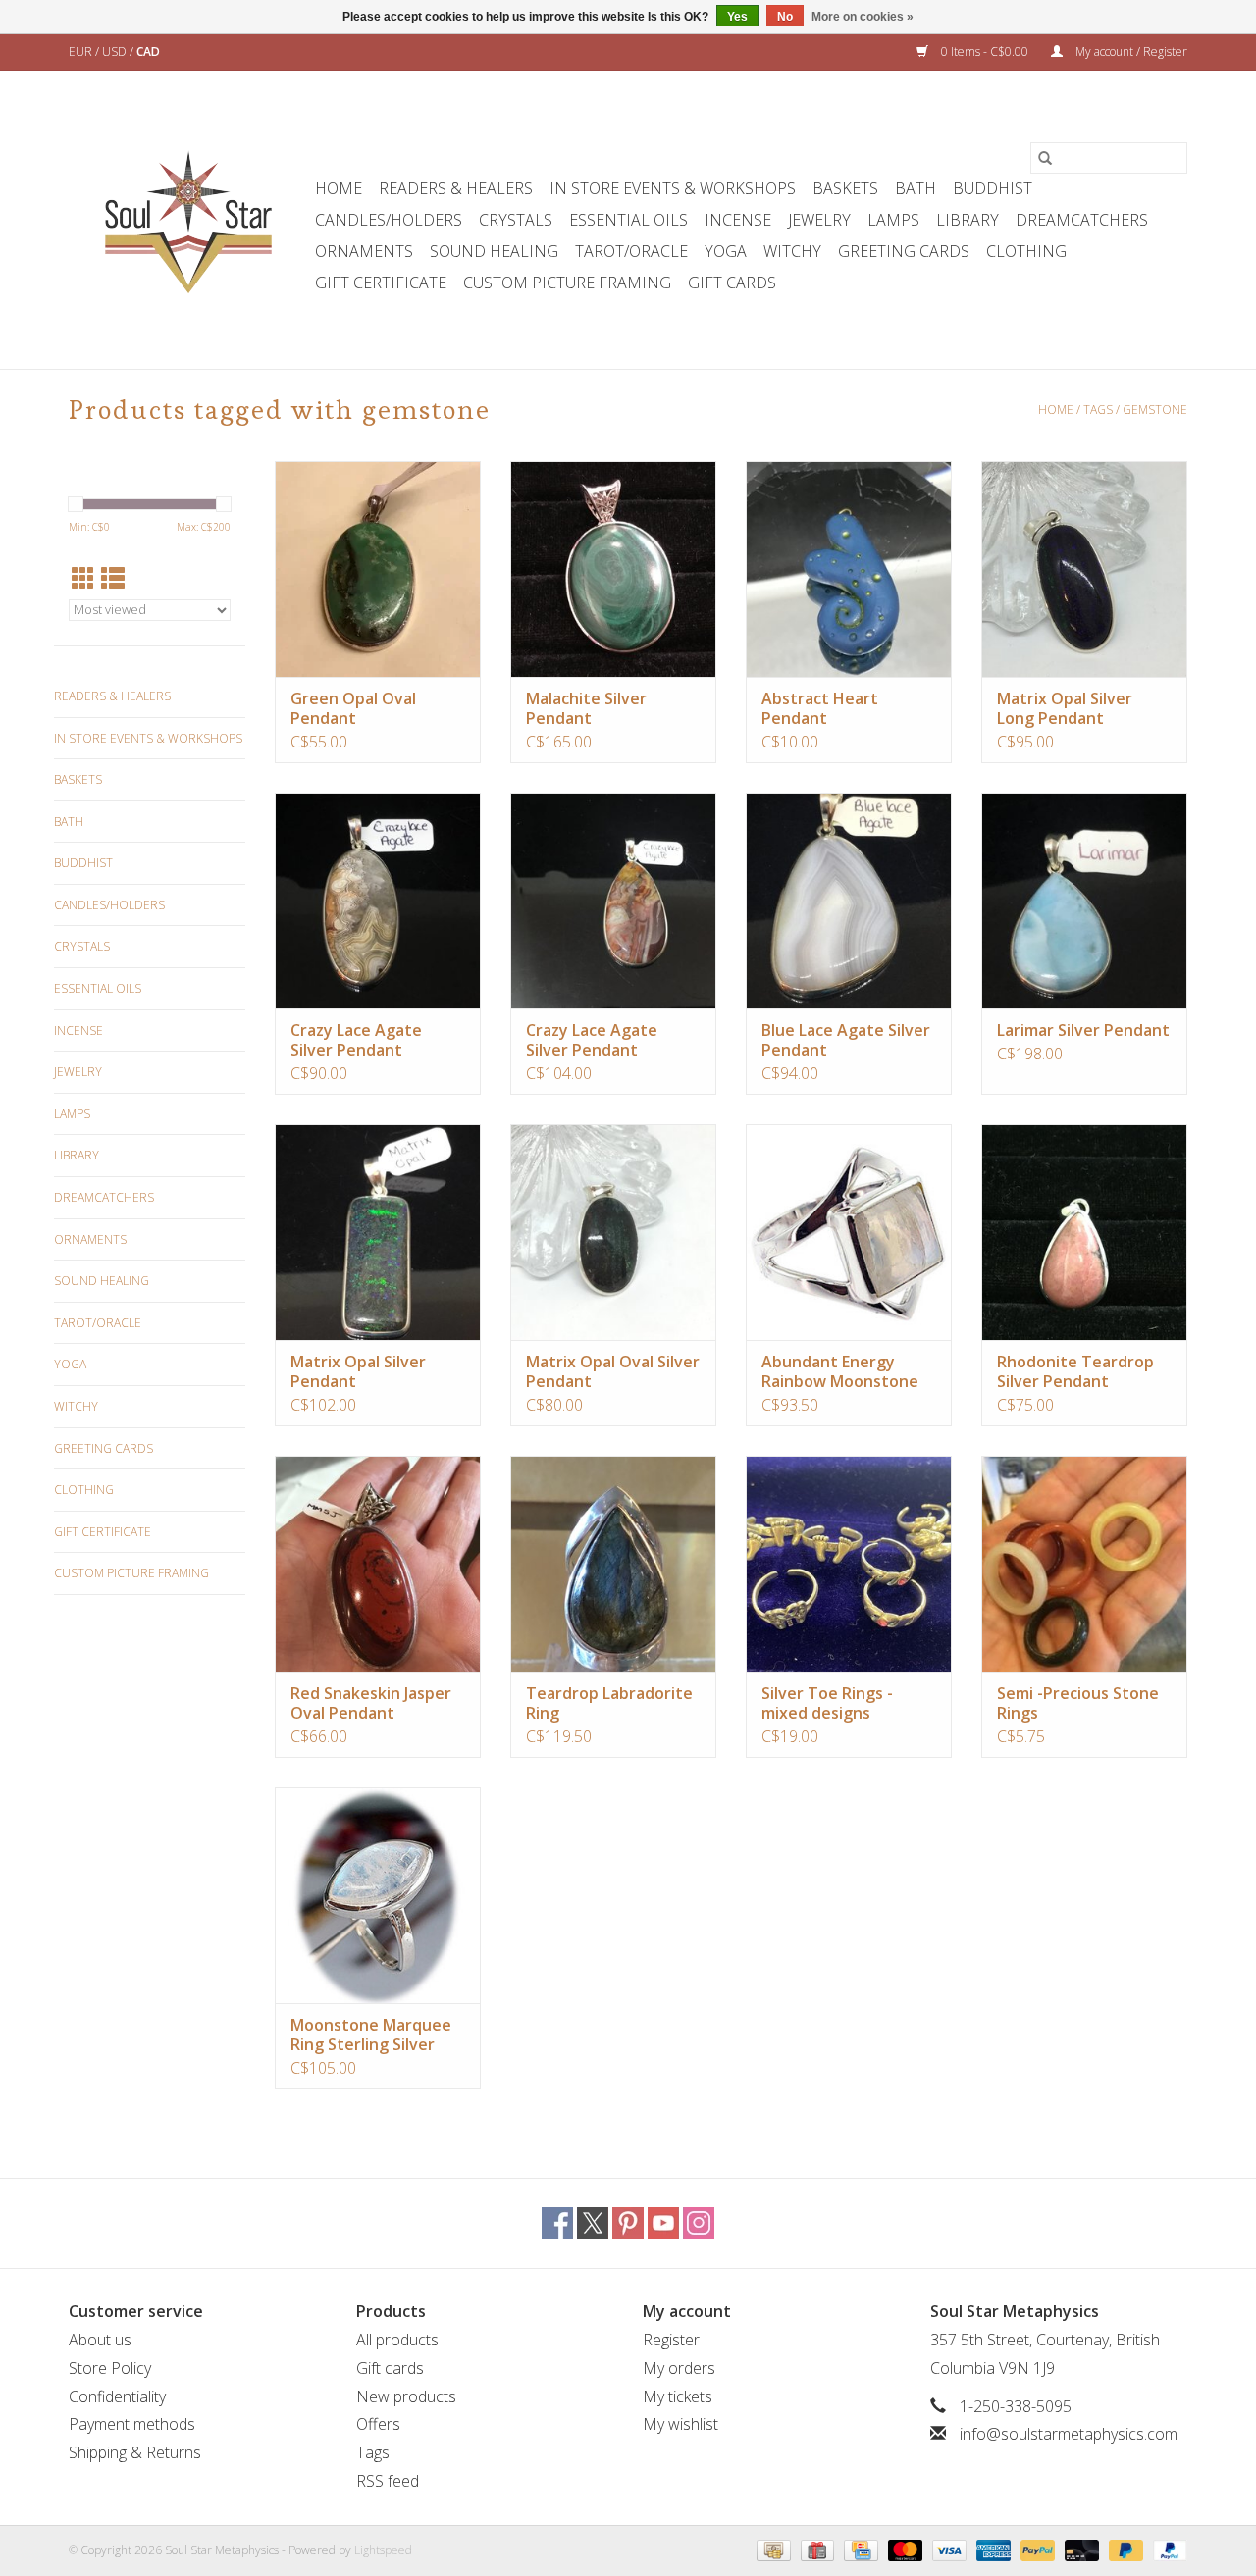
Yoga (726, 251)
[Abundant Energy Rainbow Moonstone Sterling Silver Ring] (849, 1232)
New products (406, 2396)
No (785, 17)
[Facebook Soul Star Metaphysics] (557, 2223)
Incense (738, 220)
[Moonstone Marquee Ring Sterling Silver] (378, 1895)
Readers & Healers (456, 188)
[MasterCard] (903, 2549)
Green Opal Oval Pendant (353, 708)
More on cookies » (863, 17)
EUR (82, 52)
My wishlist (680, 2424)
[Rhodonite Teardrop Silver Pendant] (1084, 1232)
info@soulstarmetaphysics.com (1069, 2434)
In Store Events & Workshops (673, 188)
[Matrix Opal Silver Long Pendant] (1084, 569)
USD (116, 52)
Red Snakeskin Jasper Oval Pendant (371, 1703)
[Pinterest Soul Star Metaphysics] (628, 2223)
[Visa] (947, 2549)
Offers (378, 2424)
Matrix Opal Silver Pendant (358, 1371)
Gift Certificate (381, 283)
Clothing (1026, 251)
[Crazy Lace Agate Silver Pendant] (378, 901)
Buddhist (993, 188)
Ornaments (364, 251)
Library (968, 220)
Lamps (893, 220)
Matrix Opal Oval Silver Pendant (613, 1371)
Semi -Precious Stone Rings (1078, 1703)
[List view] (113, 578)
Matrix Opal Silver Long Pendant (1065, 708)
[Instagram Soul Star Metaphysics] (699, 2223)
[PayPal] (1036, 2549)
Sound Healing (494, 251)
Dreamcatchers (1082, 220)
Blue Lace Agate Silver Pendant (846, 1040)
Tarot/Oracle (631, 251)
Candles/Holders (389, 220)
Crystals (516, 220)
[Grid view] (83, 578)
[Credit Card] (859, 2549)
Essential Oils (628, 220)
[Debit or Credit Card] (1080, 2549)
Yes (737, 17)
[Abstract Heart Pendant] (849, 569)
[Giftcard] (815, 2549)
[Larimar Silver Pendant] (1084, 901)
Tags (1098, 410)
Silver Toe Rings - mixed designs (827, 1703)
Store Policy (110, 2368)
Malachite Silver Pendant (586, 708)
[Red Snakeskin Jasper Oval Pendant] (378, 1564)
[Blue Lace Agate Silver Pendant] (849, 901)
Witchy (792, 251)
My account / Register (1130, 52)
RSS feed (388, 2481)
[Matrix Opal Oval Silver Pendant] (613, 1232)
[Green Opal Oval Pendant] (378, 569)
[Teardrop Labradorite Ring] (613, 1564)
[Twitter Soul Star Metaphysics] (593, 2223)
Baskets (845, 188)
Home (339, 188)
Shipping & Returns (135, 2452)
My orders (679, 2368)
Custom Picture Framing (567, 283)
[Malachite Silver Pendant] (613, 569)
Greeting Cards (904, 251)
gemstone (1155, 410)
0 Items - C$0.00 (985, 52)
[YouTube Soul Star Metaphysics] (663, 2223)
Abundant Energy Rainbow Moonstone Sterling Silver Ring (840, 1371)
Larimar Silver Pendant (1083, 1030)
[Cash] (771, 2549)
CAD (148, 52)
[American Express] (992, 2549)
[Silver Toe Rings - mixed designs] (849, 1564)
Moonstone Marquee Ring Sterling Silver (371, 2035)
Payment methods (132, 2424)
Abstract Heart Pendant (820, 708)
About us (100, 2340)
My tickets (678, 2396)
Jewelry (819, 220)
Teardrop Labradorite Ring (609, 1703)
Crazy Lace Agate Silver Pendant (356, 1040)
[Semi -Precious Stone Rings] (1084, 1564)
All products (397, 2340)
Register (671, 2340)
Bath (916, 188)
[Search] (1045, 158)
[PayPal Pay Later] (1124, 2549)
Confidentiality (117, 2396)
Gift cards (732, 283)
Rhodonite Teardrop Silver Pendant (1075, 1371)
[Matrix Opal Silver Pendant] (378, 1232)
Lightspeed (383, 2550)
